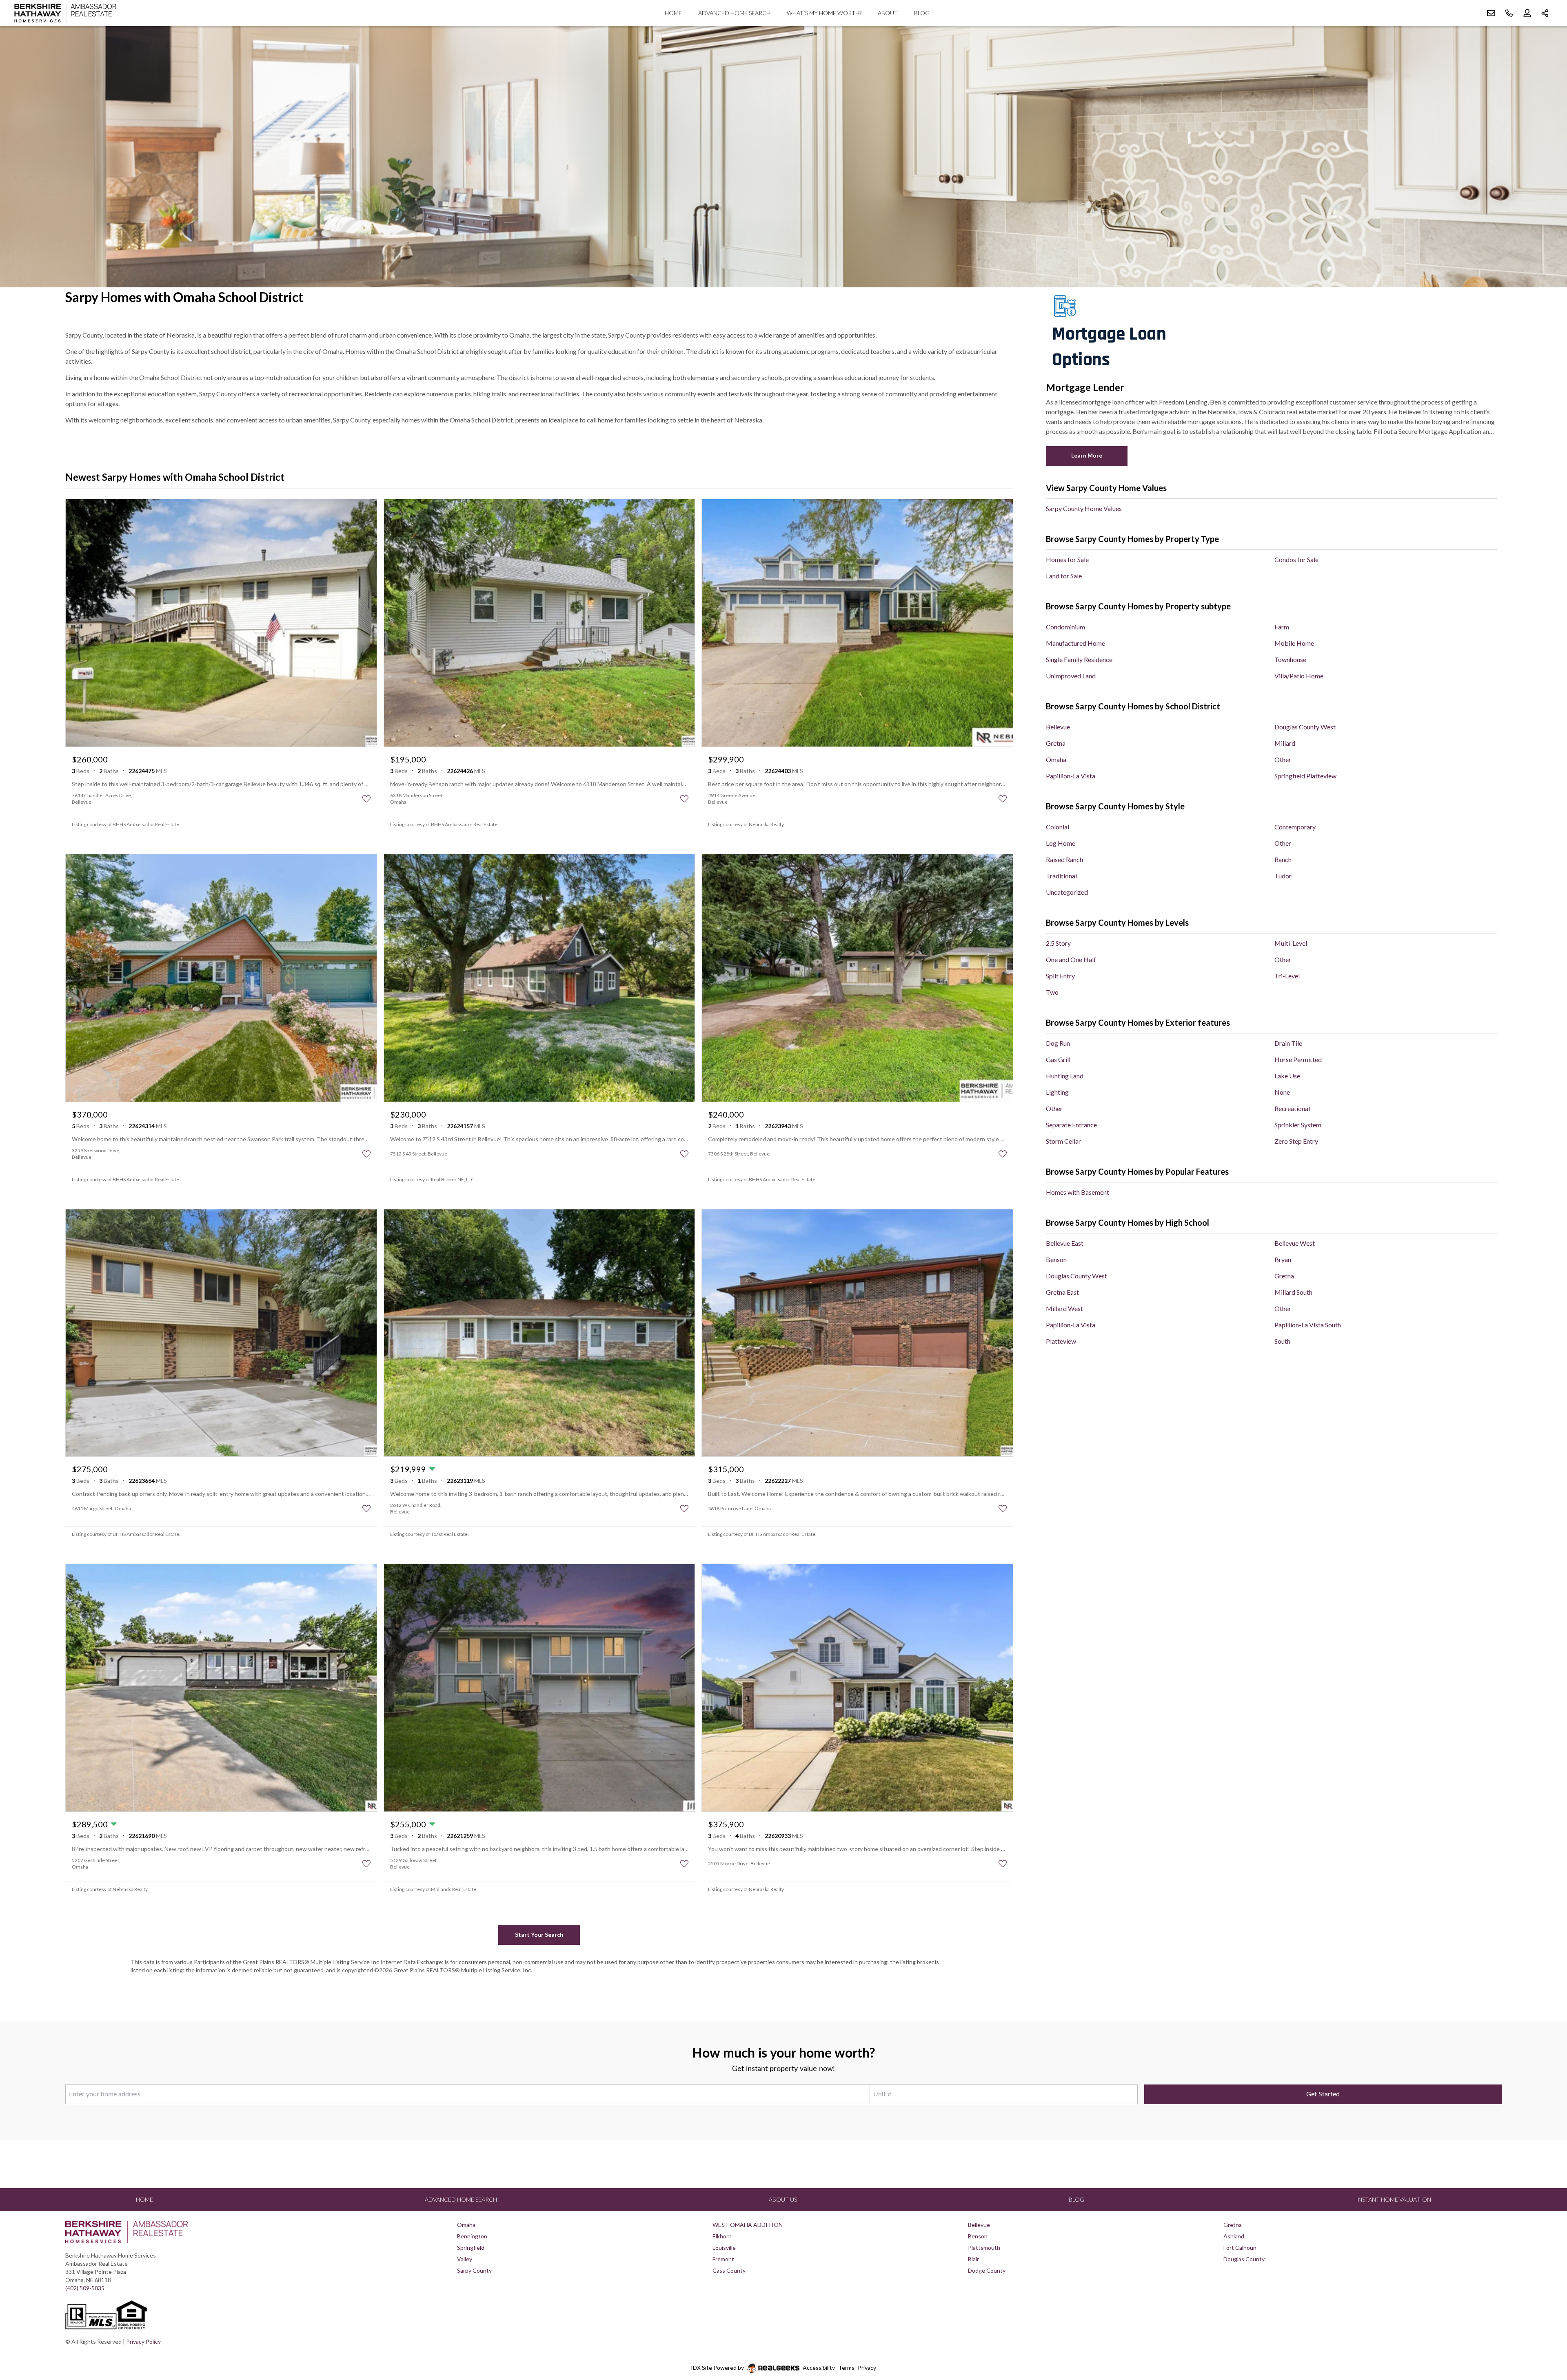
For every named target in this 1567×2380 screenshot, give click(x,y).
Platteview (1061, 1341)
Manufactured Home (1075, 643)
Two (1052, 992)
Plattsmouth (984, 2248)
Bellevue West (1295, 1243)
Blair (973, 2259)
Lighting (1057, 1092)
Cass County (729, 2270)
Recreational (1292, 1108)
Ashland (1234, 2236)
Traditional (1061, 876)
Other (1283, 759)
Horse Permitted (1298, 1059)
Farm (1282, 627)
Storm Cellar (1063, 1141)
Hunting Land (1065, 1076)
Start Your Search (539, 1934)
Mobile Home (1294, 643)
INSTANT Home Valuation (1394, 2199)
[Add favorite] (366, 799)
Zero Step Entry (1296, 1141)
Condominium (1065, 627)
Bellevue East (1065, 1243)
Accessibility (819, 2368)
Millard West (1064, 1308)
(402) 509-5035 (85, 2288)
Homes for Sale (1067, 559)
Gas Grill (1058, 1059)
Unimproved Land (1071, 676)
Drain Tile (1288, 1043)
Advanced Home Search (734, 13)
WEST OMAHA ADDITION (748, 2225)
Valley (465, 2259)
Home (673, 13)
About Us (783, 2199)
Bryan (1283, 1259)
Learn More (1087, 455)
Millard (1285, 743)
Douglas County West (1305, 727)
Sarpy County (474, 2270)
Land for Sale (1064, 576)
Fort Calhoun (1240, 2248)
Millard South (1293, 1292)
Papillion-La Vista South (1308, 1325)
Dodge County (987, 2270)
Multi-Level (1291, 943)
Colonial (1058, 827)
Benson (1056, 1259)
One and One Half (1071, 959)
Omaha (1056, 759)
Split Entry (1060, 976)
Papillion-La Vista (1071, 776)
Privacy (867, 2368)
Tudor (1283, 876)
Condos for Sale (1296, 559)
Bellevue (1058, 727)
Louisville (724, 2248)
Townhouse (1290, 659)
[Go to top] (1545, 2336)
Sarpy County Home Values (1084, 508)
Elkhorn (722, 2236)
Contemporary (1295, 827)
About (888, 13)
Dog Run (1058, 1043)
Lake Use (1287, 1076)
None (1282, 1092)
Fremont (723, 2259)
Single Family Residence (1079, 659)
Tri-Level (1287, 976)
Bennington (472, 2236)
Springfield (471, 2248)
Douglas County (1244, 2259)
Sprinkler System (1298, 1125)
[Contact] (1544, 2317)
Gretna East (1062, 1292)
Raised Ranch (1064, 859)
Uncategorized (1067, 892)
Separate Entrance (1071, 1125)
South (1282, 1341)
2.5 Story (1058, 943)
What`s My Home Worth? (824, 13)
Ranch (1283, 859)
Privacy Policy (143, 2341)
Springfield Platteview (1305, 776)
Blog (922, 13)
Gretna (1056, 743)
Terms (846, 2368)
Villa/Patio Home (1299, 676)
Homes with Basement (1078, 1192)
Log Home (1061, 843)
